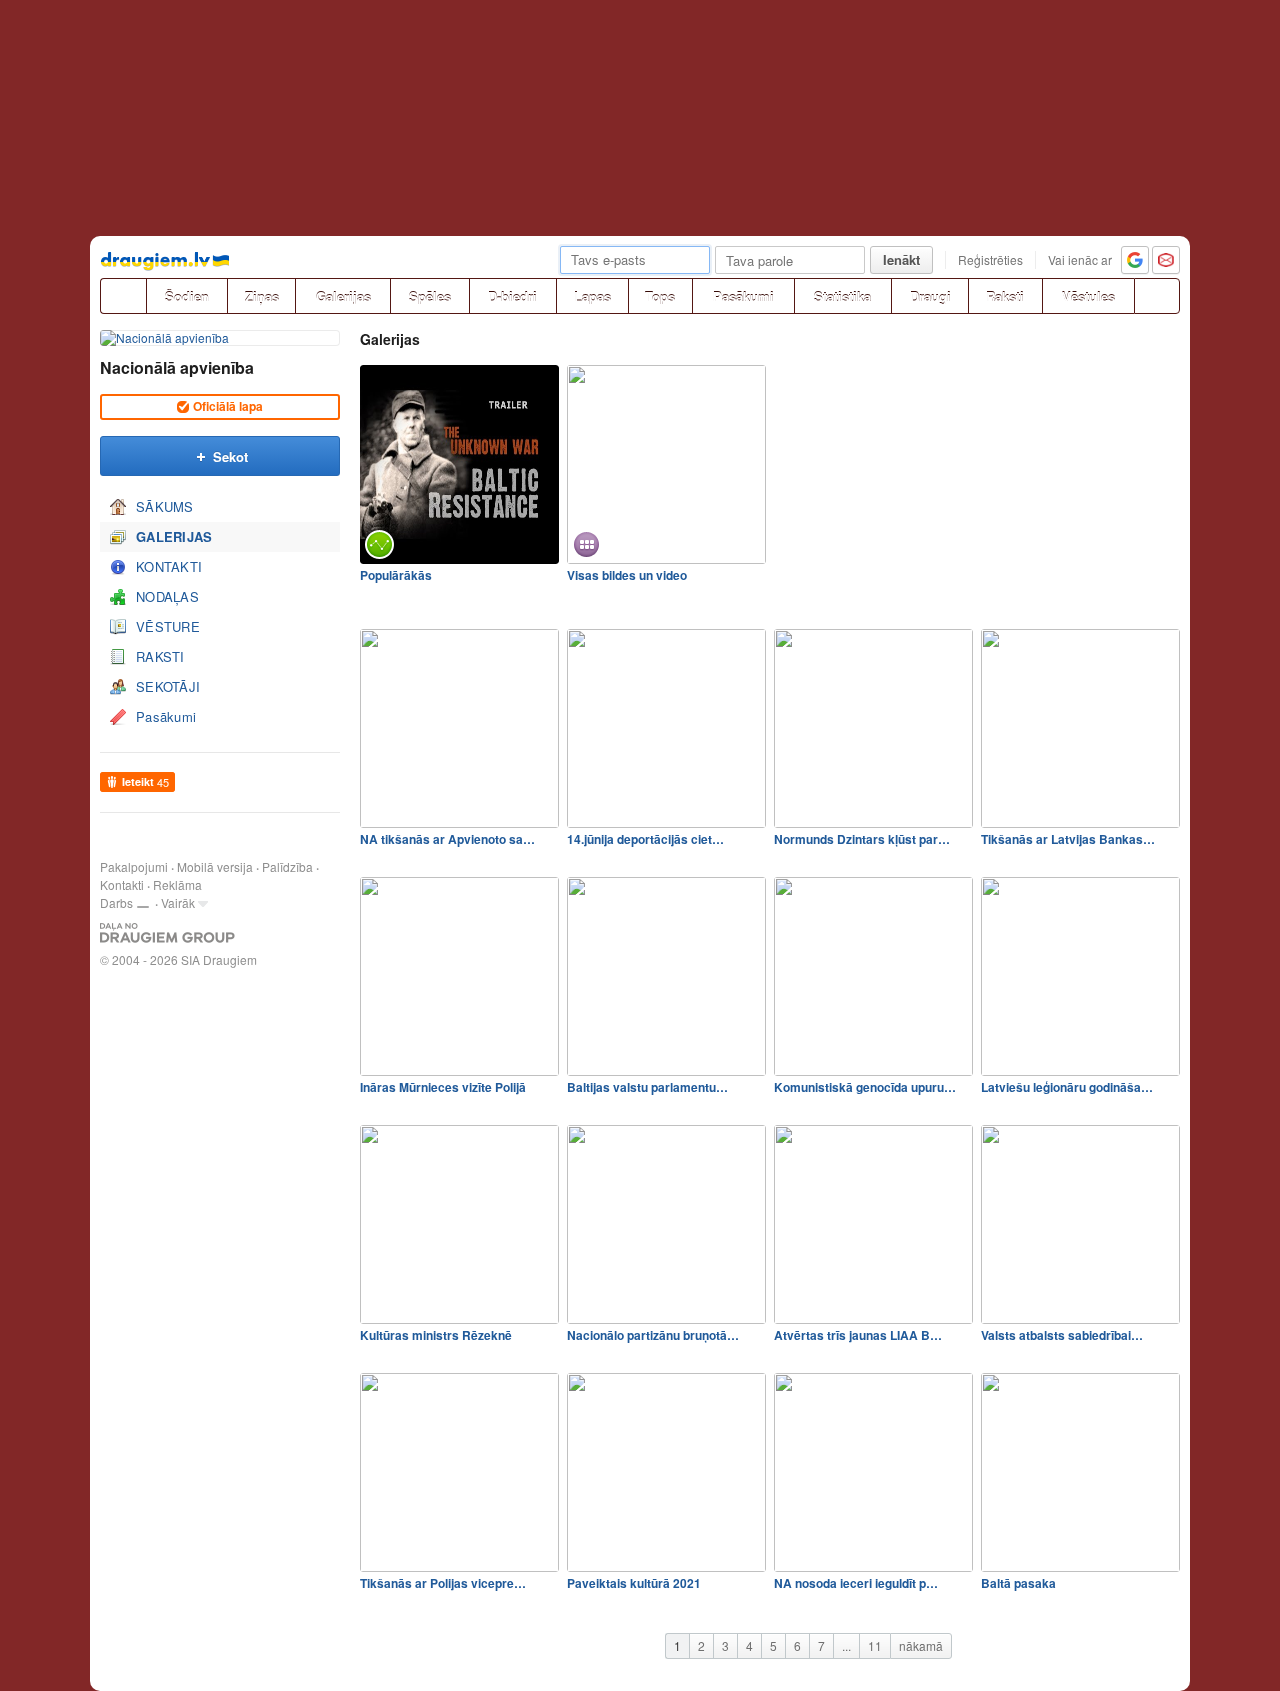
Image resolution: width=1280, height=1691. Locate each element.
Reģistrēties (990, 259)
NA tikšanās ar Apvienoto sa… (447, 839)
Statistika (842, 296)
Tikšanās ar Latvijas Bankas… (1068, 839)
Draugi (930, 296)
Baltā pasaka (1018, 1583)
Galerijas (343, 296)
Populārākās (396, 575)
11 (875, 1645)
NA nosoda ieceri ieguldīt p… (856, 1583)
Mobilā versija (215, 866)
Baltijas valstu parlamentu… (647, 1087)
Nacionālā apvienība (177, 367)
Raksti (1005, 296)
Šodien (187, 296)
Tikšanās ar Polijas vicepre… (443, 1583)
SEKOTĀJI (168, 686)
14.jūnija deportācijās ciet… (645, 839)
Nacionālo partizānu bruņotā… (653, 1335)
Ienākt (901, 259)
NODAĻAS (167, 596)
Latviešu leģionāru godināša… (1067, 1087)
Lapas (592, 296)
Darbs (116, 902)
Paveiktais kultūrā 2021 (634, 1583)
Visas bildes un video (627, 575)
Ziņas (262, 296)
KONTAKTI (169, 566)
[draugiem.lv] (123, 296)
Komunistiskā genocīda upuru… (865, 1087)
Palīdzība (287, 866)
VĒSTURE (168, 626)
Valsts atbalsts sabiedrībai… (1062, 1335)
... (846, 1645)
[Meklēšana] (1157, 296)
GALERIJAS (174, 536)
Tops (660, 296)
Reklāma (177, 884)
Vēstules (1088, 296)
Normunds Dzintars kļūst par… (862, 839)
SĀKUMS (165, 506)
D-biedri (512, 296)
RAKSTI (160, 656)
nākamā (921, 1645)
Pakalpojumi (134, 866)
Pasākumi (743, 296)
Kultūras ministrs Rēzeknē (436, 1335)
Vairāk (178, 902)
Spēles (430, 296)
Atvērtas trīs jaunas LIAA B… (858, 1335)
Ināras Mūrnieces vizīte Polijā (443, 1087)
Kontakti (122, 884)
